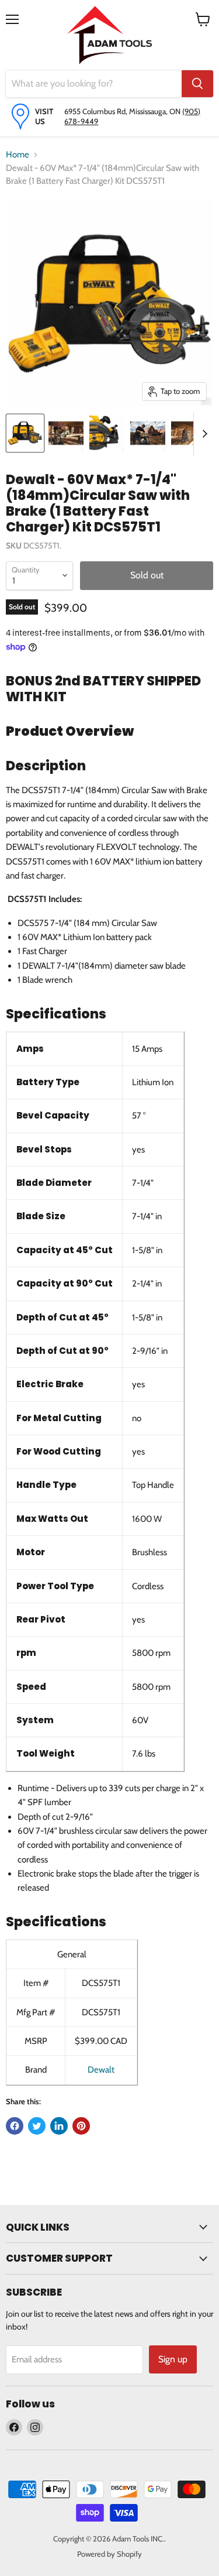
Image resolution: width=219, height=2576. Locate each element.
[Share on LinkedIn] (59, 2126)
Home (18, 155)
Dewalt (101, 2070)
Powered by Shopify (109, 2554)
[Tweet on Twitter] (37, 2126)
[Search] (197, 84)
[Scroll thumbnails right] (203, 434)
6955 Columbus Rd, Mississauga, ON (123, 111)
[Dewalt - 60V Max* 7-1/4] (25, 433)
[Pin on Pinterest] (81, 2126)
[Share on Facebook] (15, 2126)
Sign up (173, 2359)
